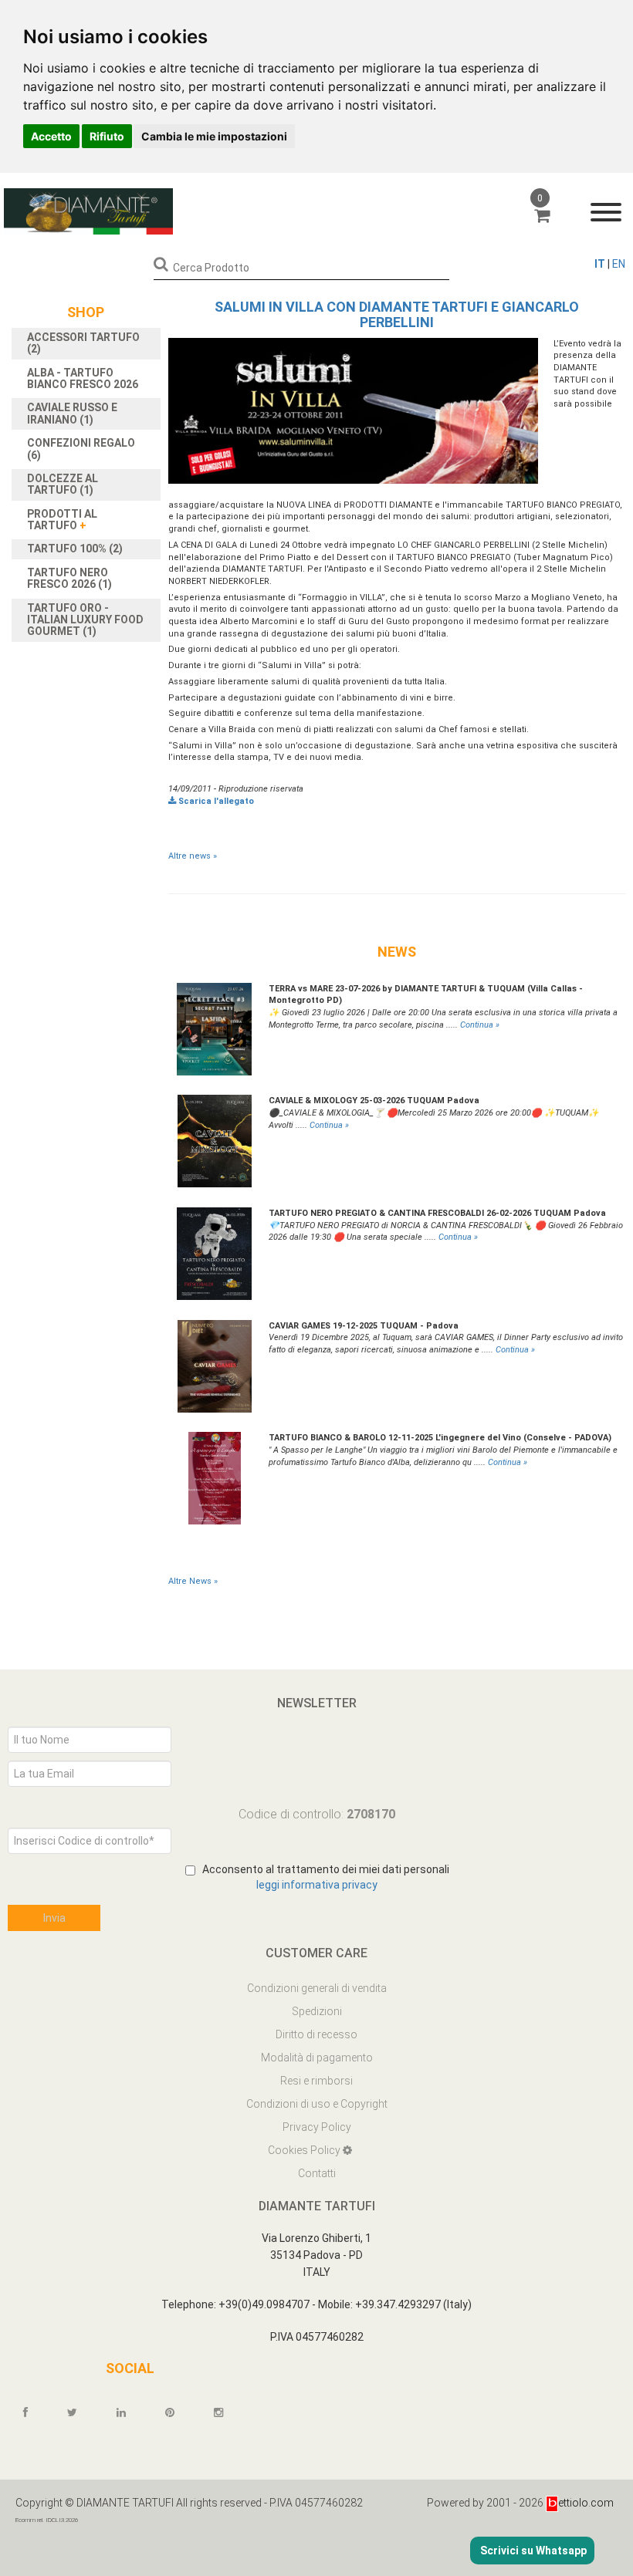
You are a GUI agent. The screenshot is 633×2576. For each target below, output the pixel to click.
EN (619, 264)
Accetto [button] (51, 136)
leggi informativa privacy (317, 1885)
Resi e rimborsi (316, 2081)
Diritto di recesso (316, 2034)
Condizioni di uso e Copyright (317, 2104)
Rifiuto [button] (107, 136)
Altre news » (193, 856)
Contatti (317, 2173)
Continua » (480, 1025)
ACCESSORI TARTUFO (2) (83, 343)
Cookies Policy (305, 2150)
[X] (79, 2412)
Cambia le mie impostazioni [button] (214, 136)
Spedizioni (317, 2011)
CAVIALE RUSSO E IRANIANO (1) (72, 413)
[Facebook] (32, 2412)
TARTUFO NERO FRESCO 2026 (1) (69, 578)
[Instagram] (225, 2412)
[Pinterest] (177, 2412)
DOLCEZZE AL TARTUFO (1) (63, 484)
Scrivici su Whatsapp (532, 2551)
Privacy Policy (317, 2127)
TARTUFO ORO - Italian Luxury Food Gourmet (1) (85, 620)
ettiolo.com (586, 2503)
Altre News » (193, 1581)
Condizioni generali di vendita (317, 1988)
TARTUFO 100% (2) (75, 549)
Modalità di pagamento (317, 2058)
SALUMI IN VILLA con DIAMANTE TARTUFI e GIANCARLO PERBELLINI (397, 314)
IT (600, 264)
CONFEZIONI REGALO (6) (81, 449)
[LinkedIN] (128, 2412)
